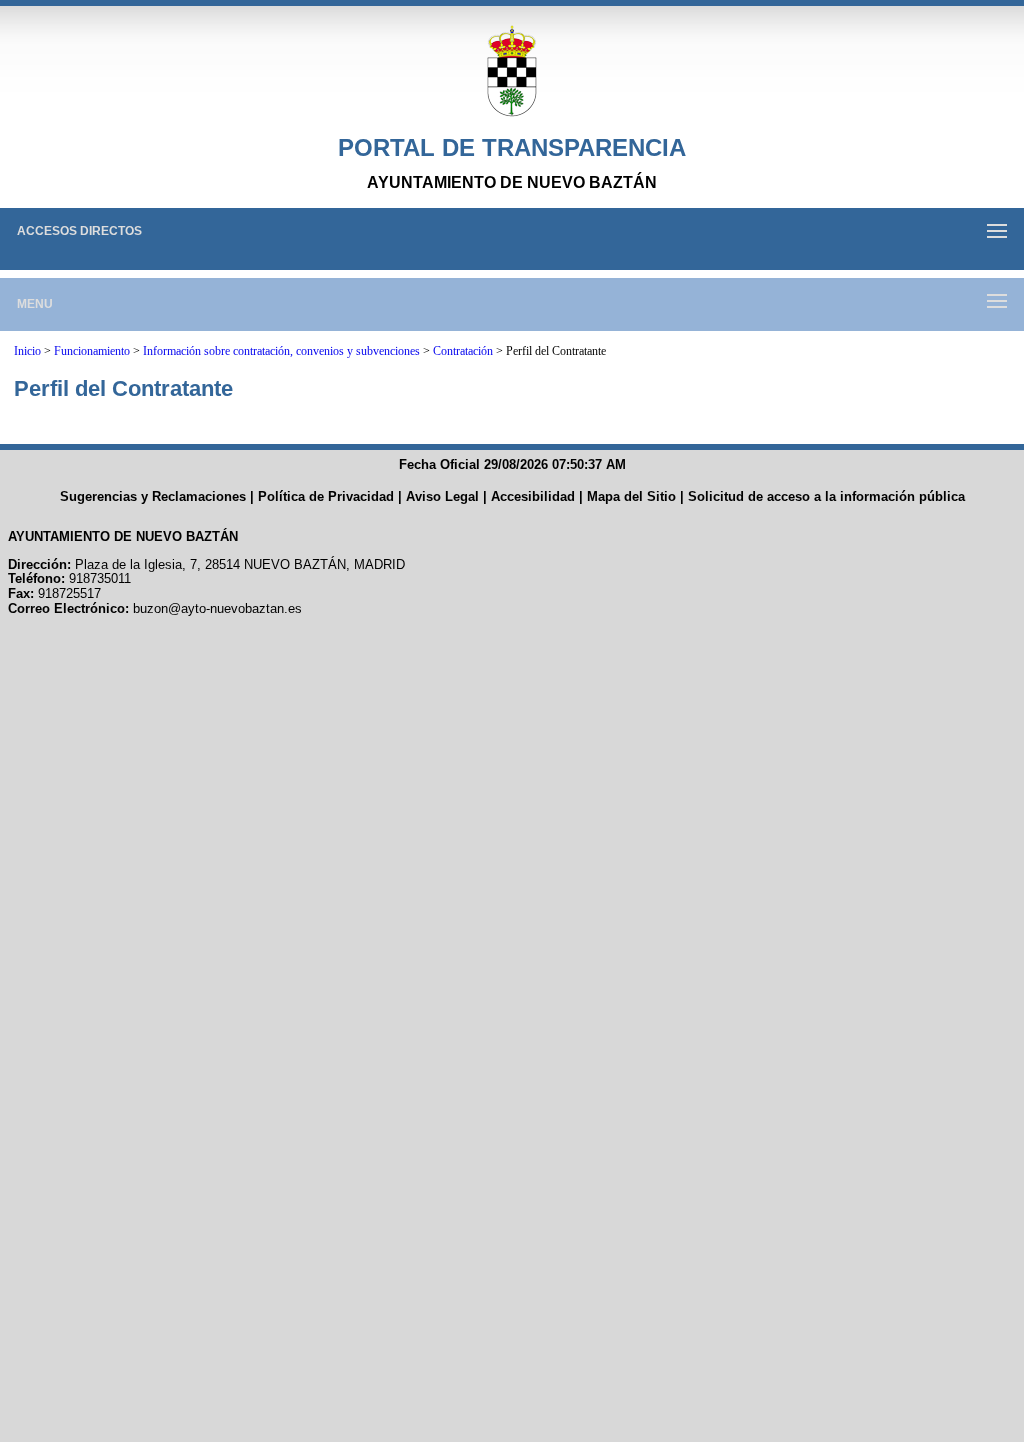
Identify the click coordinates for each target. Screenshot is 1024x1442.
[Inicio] (512, 72)
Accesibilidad (533, 496)
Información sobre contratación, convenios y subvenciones (281, 351)
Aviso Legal (442, 496)
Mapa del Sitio (631, 496)
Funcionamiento (92, 351)
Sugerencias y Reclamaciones (153, 496)
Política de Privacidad (326, 496)
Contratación (463, 351)
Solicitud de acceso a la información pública (826, 496)
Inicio (27, 351)
